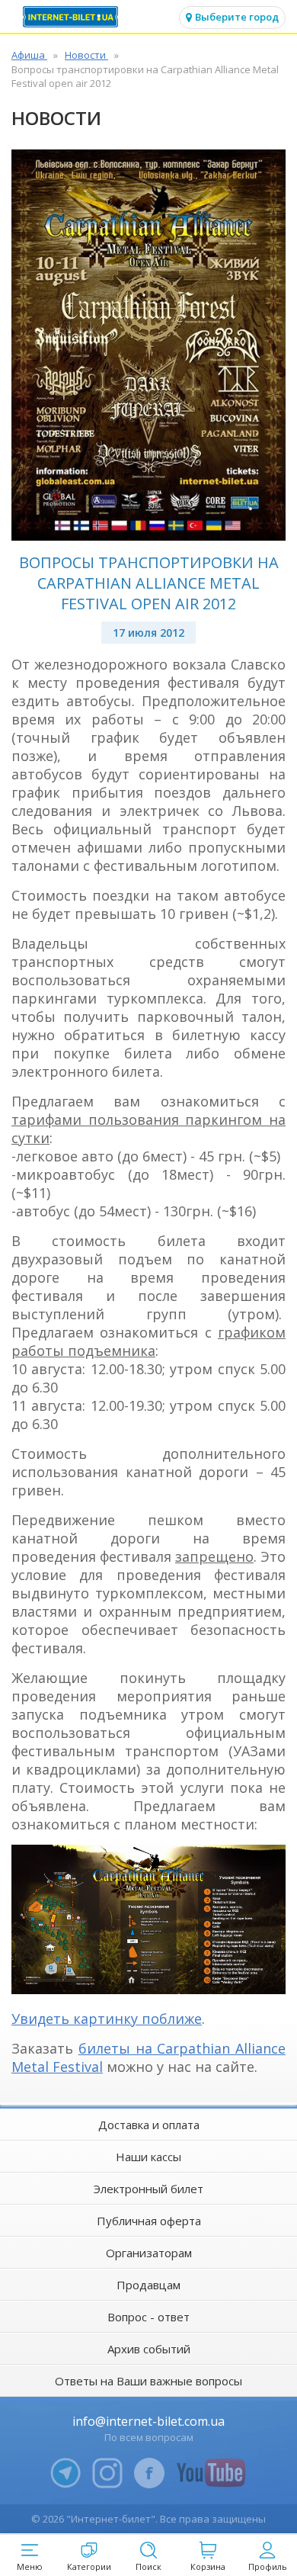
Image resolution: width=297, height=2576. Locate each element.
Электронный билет (148, 2189)
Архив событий (149, 2349)
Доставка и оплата (149, 2125)
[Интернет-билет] (72, 17)
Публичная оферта (149, 2221)
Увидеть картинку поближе (107, 2019)
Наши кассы (148, 2157)
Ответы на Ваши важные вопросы (148, 2381)
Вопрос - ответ (148, 2317)
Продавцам (148, 2285)
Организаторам (149, 2253)
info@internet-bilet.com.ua (148, 2421)
